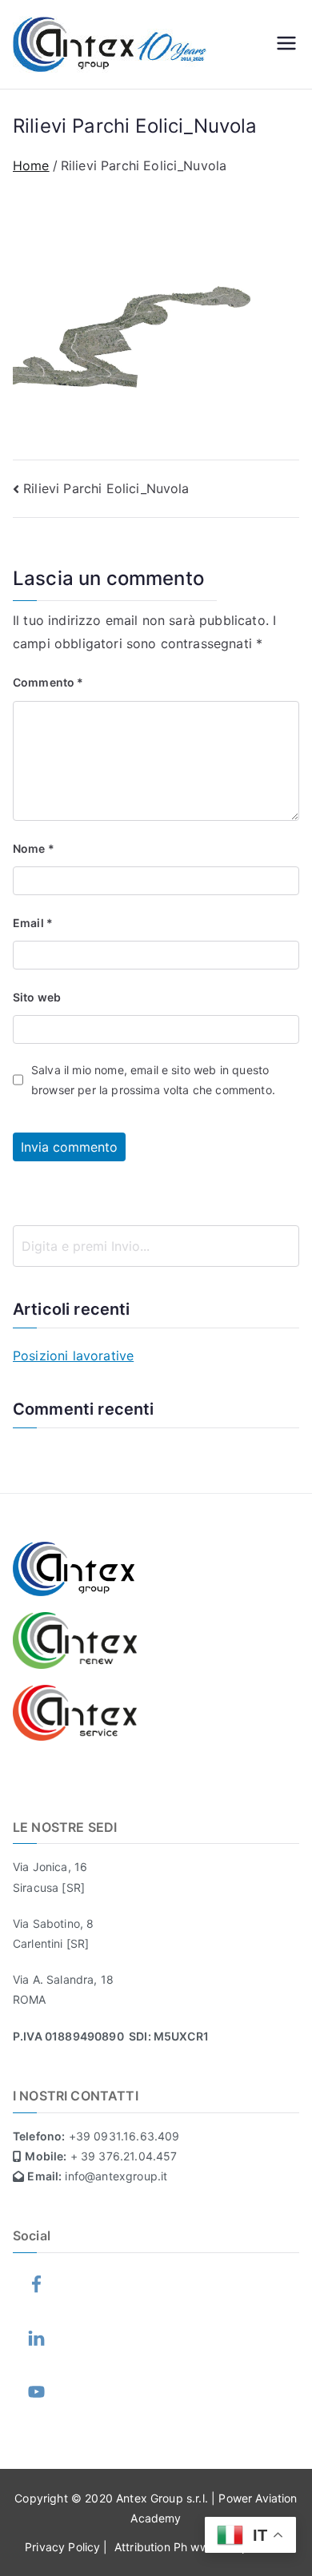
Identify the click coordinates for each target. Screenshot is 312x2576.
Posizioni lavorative (73, 1356)
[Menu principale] (286, 45)
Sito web (37, 997)
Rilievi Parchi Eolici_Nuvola (106, 488)
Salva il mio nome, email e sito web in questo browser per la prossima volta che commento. (153, 1080)
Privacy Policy (64, 2547)
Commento (48, 682)
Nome (34, 848)
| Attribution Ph (147, 2547)
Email (33, 923)
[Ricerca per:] (156, 1246)
